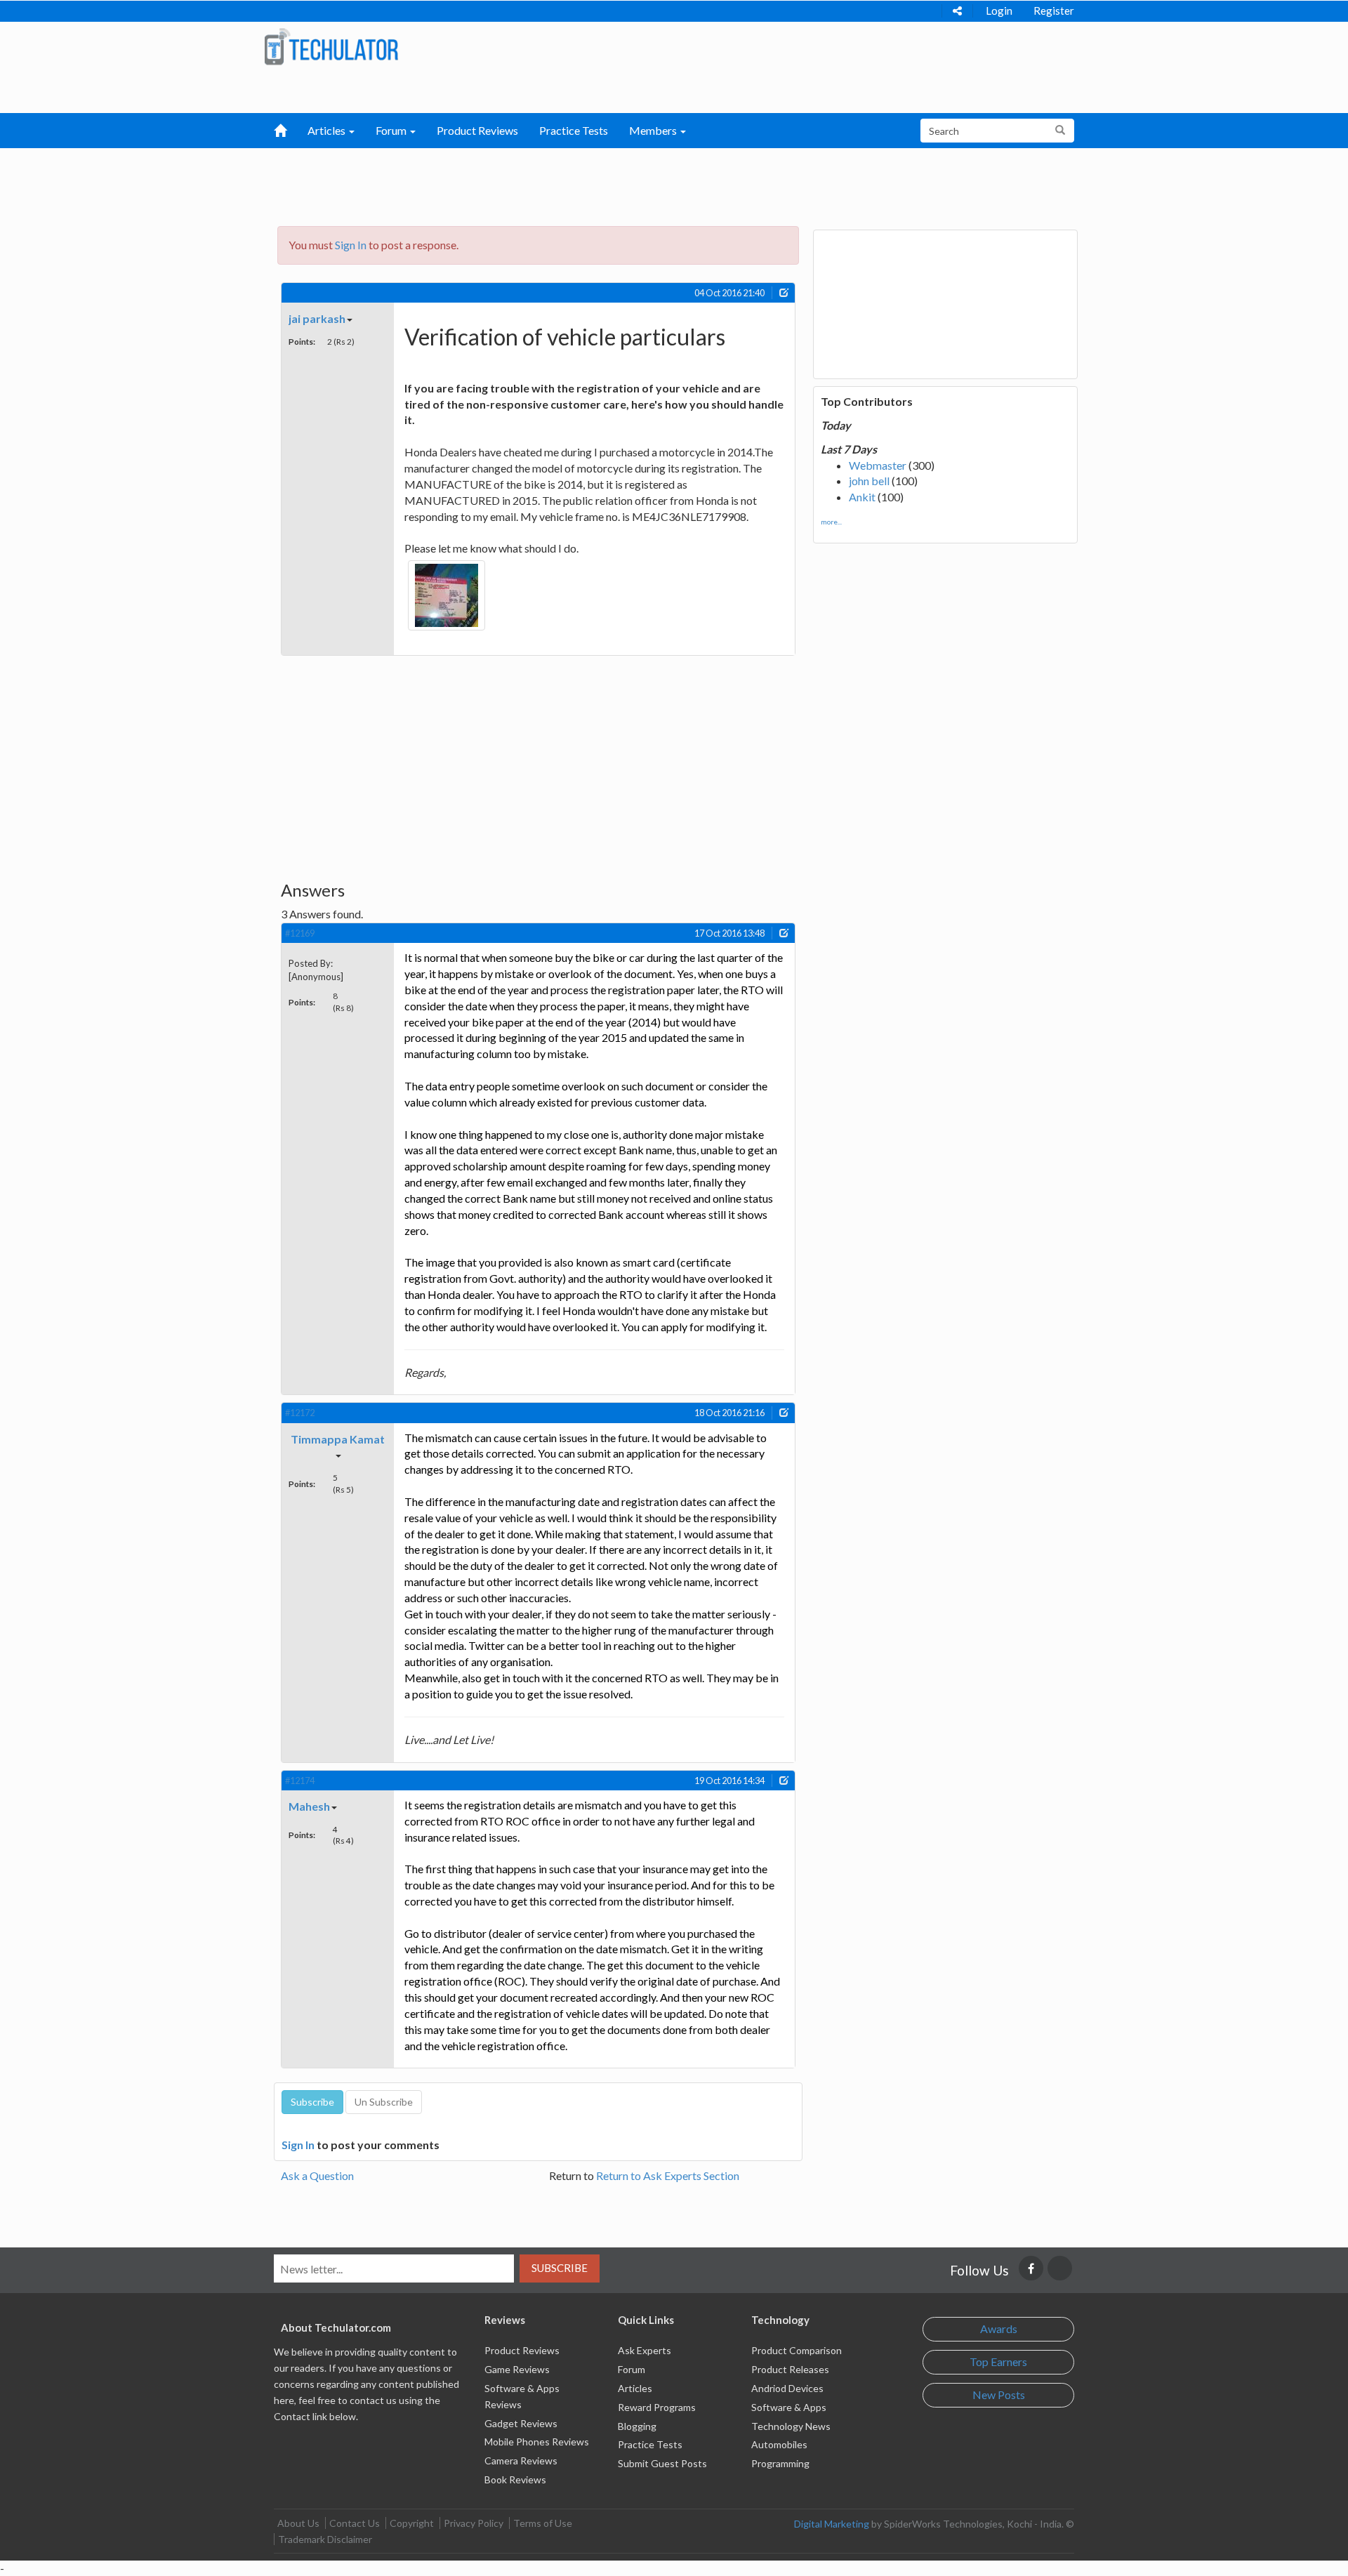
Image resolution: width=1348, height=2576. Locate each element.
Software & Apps (789, 2407)
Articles (635, 2388)
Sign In (351, 245)
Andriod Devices (787, 2388)
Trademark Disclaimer (325, 2539)
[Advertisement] (601, 183)
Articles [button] (328, 130)
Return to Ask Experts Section (668, 2175)
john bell (869, 481)
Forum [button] (392, 130)
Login (999, 11)
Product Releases (790, 2369)
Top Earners (998, 2362)
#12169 (300, 933)
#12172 (300, 1413)
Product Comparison (797, 2350)
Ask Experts (645, 2350)
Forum (632, 2369)
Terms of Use (543, 2523)
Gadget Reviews (521, 2423)
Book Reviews (515, 2479)
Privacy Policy (474, 2523)
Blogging (637, 2426)
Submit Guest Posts (662, 2463)
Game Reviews (517, 2369)
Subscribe (560, 2268)
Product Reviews (477, 130)
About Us (298, 2523)
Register (1054, 11)
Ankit (862, 497)
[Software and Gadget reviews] (331, 46)
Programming (780, 2463)
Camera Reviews (521, 2461)
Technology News (791, 2426)
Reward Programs (657, 2407)
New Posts (999, 2395)
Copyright (412, 2523)
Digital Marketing (832, 2524)
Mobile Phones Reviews (537, 2442)
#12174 (300, 1781)
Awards (999, 2329)
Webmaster (878, 465)
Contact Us (355, 2523)
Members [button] (654, 130)
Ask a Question (317, 2175)
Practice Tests (574, 130)
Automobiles (779, 2444)
